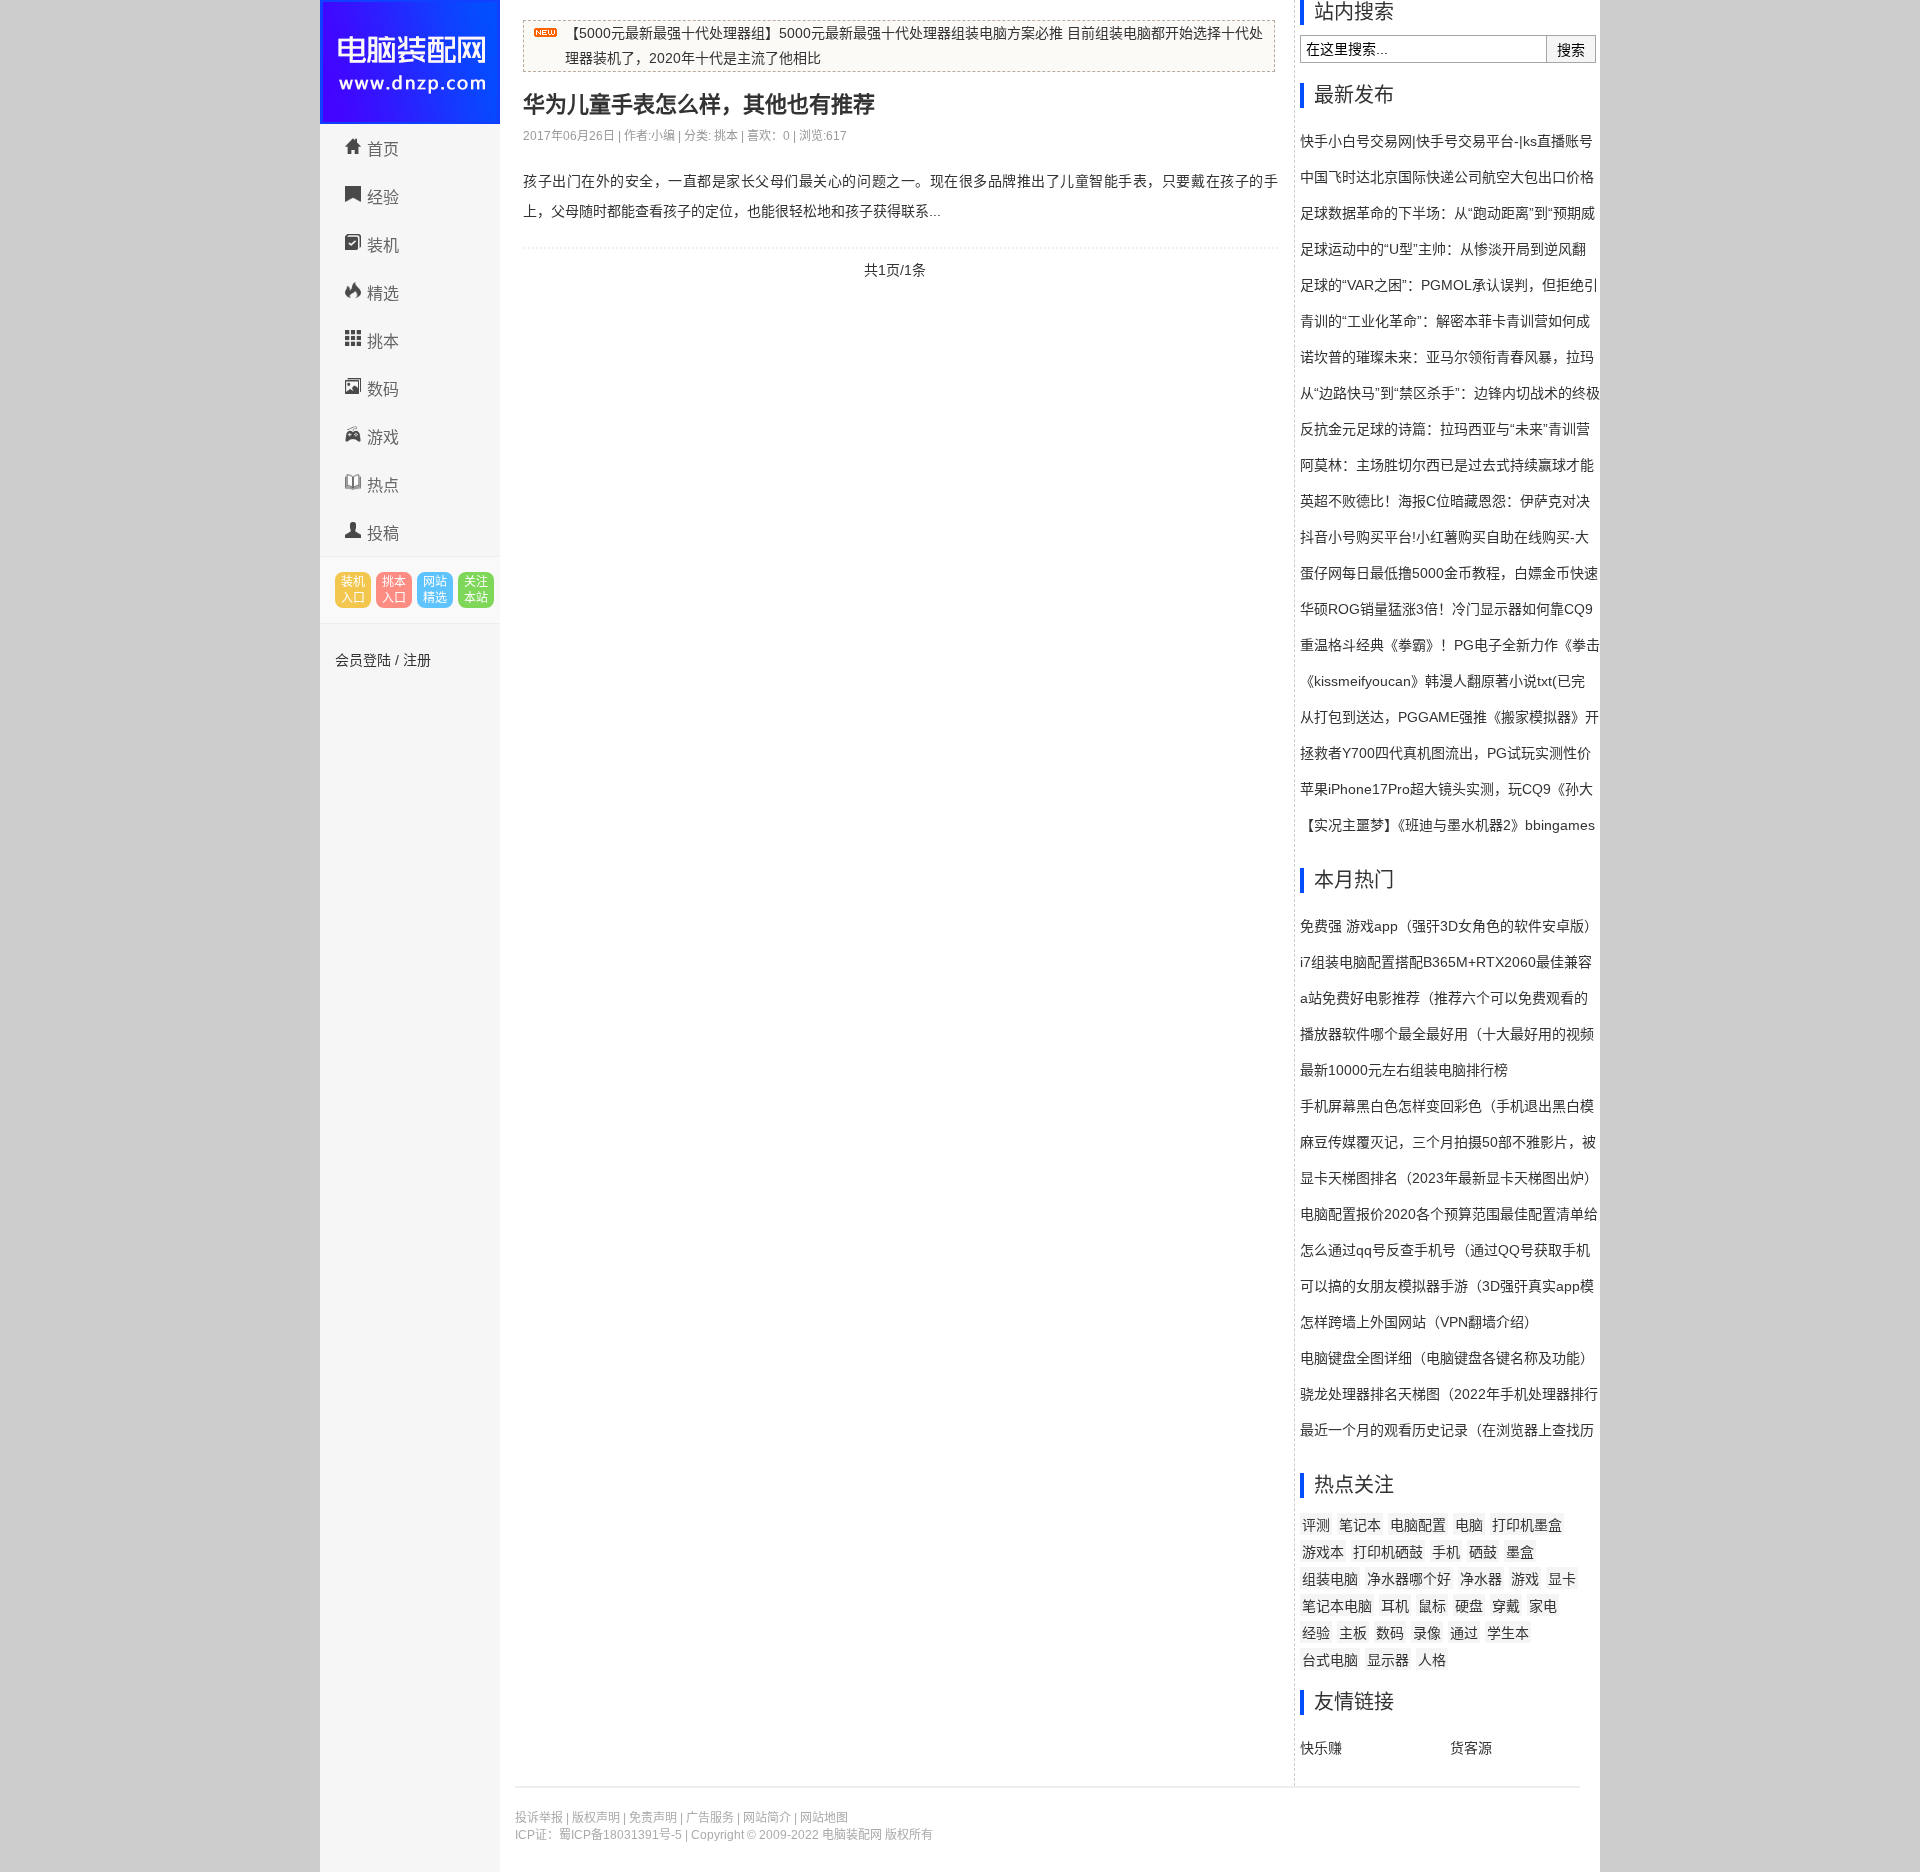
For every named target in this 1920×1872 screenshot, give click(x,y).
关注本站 (476, 590)
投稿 (383, 533)
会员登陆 (363, 660)
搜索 (1571, 50)
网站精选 (435, 590)
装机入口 (353, 590)
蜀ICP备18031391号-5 (620, 1835)
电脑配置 (1418, 1525)
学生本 (1508, 1633)
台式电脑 (1330, 1660)
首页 (383, 149)
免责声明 (653, 1818)
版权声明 (596, 1818)
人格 (1432, 1660)
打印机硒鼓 (1388, 1552)
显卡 (1562, 1579)
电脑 (1469, 1525)
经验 (383, 197)
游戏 (383, 437)
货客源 (1471, 1748)
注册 (417, 660)
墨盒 (1520, 1552)
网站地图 (824, 1818)
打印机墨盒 (1527, 1525)
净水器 (1481, 1579)
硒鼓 (1483, 1552)
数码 (383, 389)
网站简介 (767, 1818)
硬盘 (1469, 1606)
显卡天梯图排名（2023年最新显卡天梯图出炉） (1449, 1178)
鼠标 (1432, 1606)
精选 (383, 293)
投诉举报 (539, 1818)
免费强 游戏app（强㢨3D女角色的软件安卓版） (1449, 926)
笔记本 (1360, 1525)
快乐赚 (1321, 1748)
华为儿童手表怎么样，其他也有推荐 (699, 104)
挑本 (383, 341)
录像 (1427, 1633)
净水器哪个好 (1409, 1579)
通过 (1464, 1633)
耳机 (1395, 1606)
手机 (1446, 1552)
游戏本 (1323, 1552)
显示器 (1388, 1660)
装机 (383, 245)
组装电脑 (1330, 1579)
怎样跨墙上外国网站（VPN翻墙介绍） (1419, 1322)
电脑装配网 (410, 62)
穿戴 (1506, 1606)
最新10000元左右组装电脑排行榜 (1404, 1070)
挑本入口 (394, 590)
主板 (1353, 1633)
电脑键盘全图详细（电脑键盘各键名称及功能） (1447, 1358)
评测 (1316, 1525)
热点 (383, 485)
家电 (1543, 1606)
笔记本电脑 (1337, 1606)
